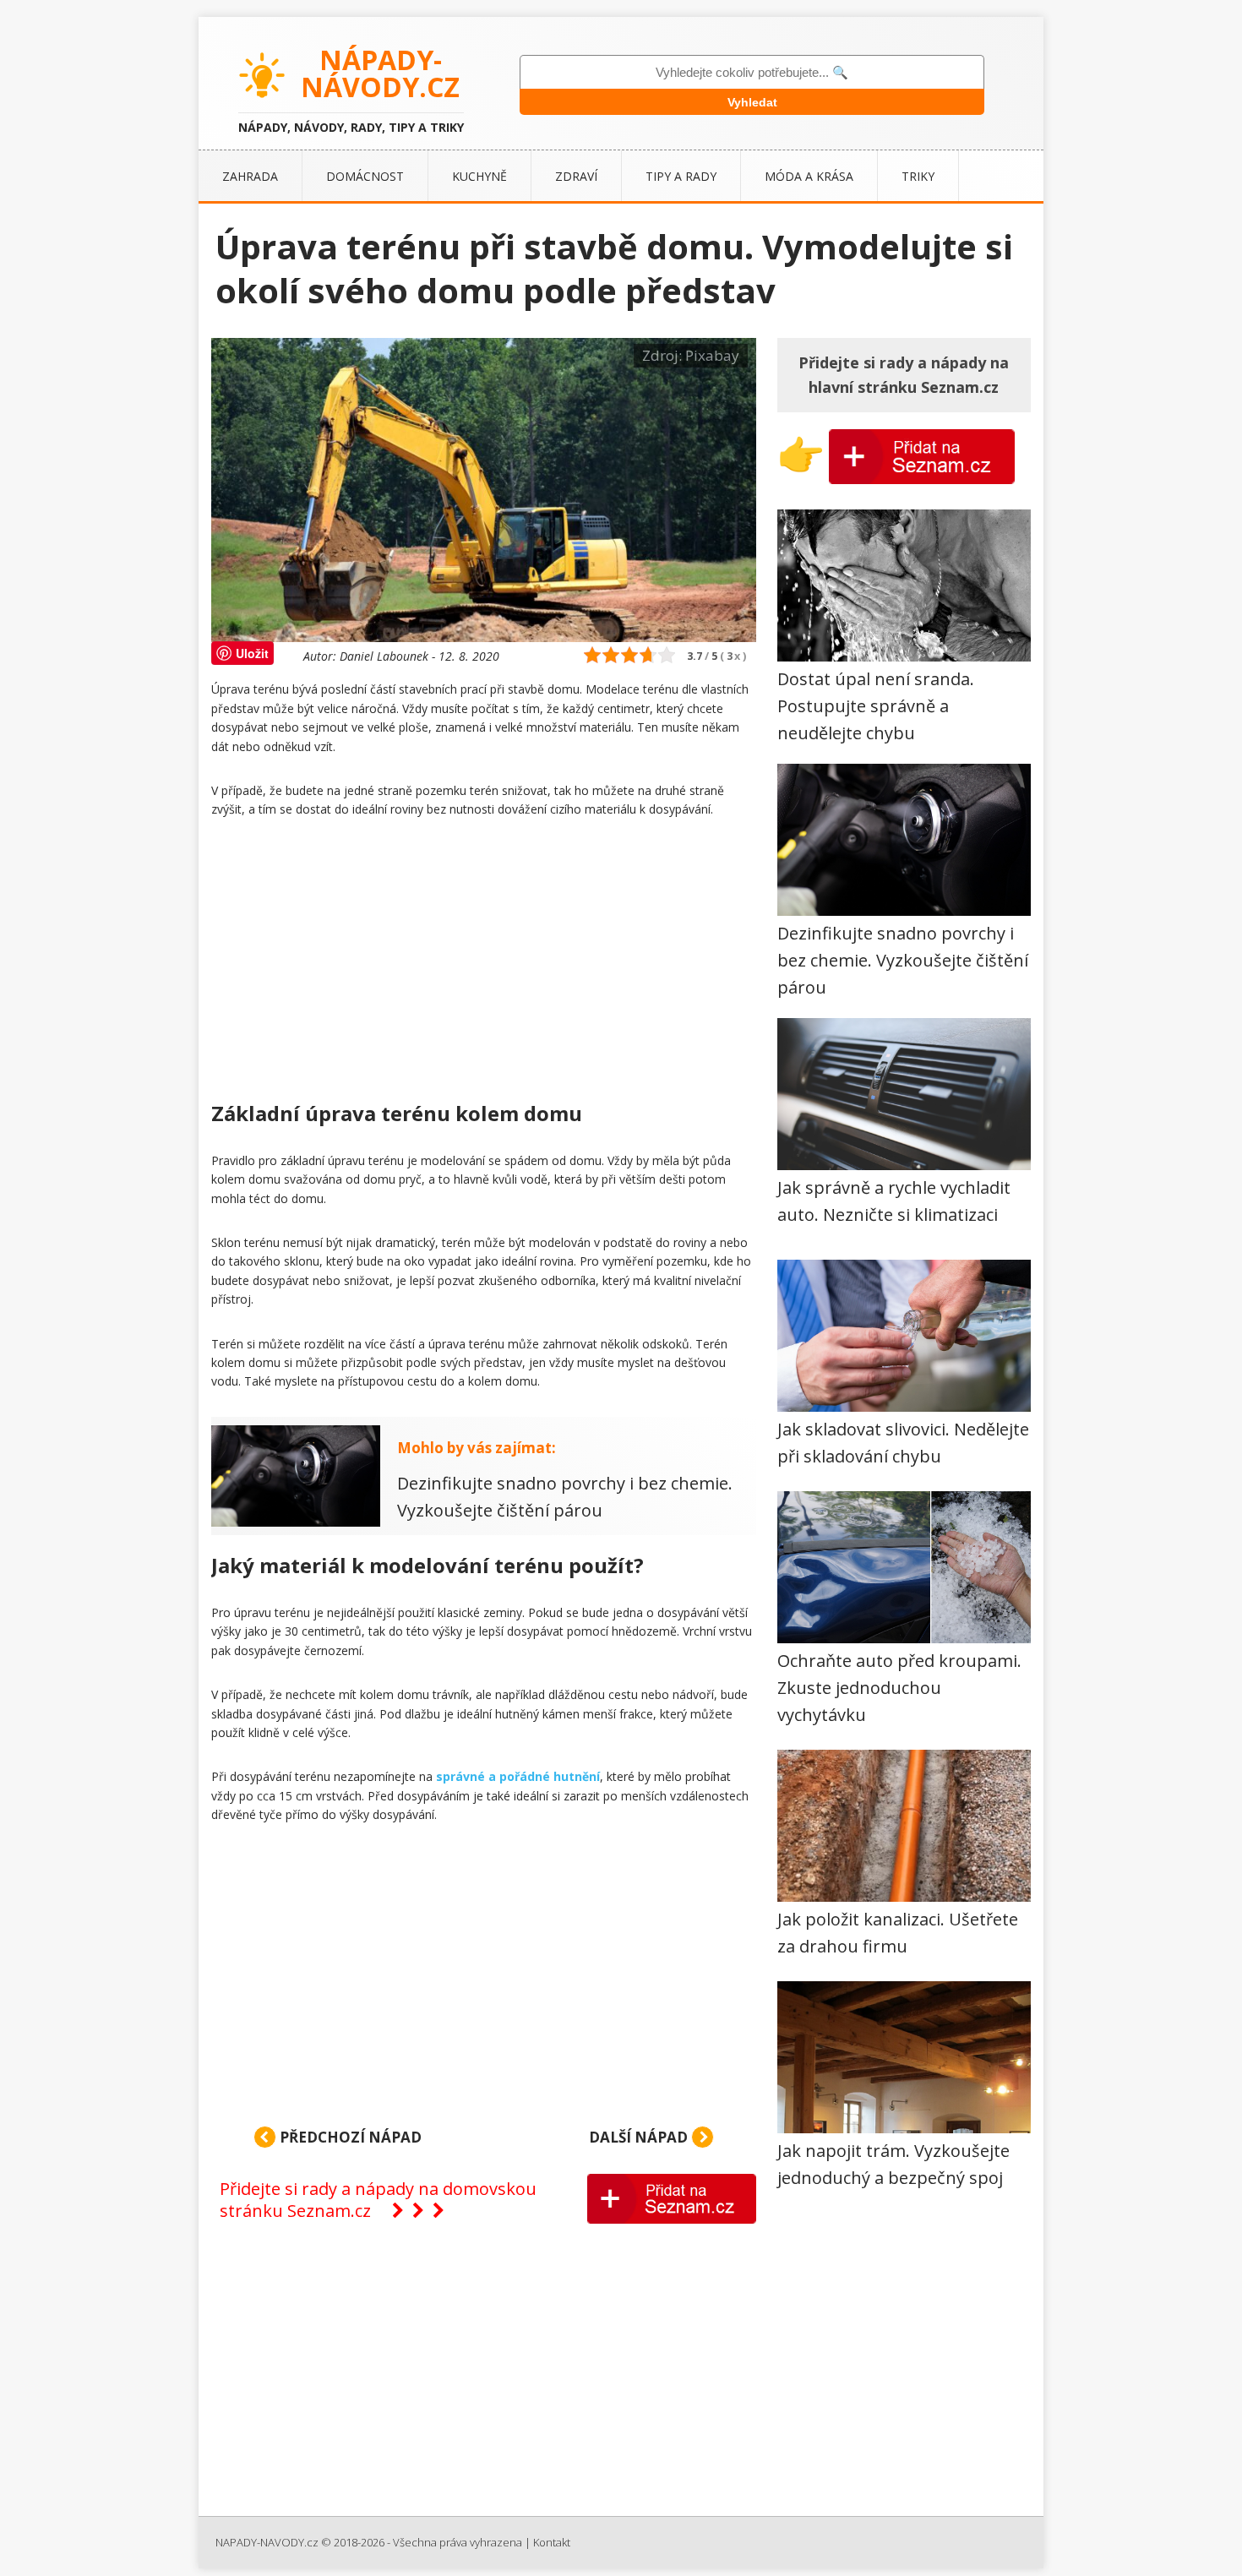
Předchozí (349, 2137)
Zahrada (250, 176)
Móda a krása (809, 176)
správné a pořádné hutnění (518, 1776)
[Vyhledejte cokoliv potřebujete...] (752, 72)
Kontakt (552, 2542)
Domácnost (365, 176)
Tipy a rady (681, 176)
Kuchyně (479, 176)
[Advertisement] (484, 963)
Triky (918, 176)
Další (638, 2137)
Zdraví (576, 176)
